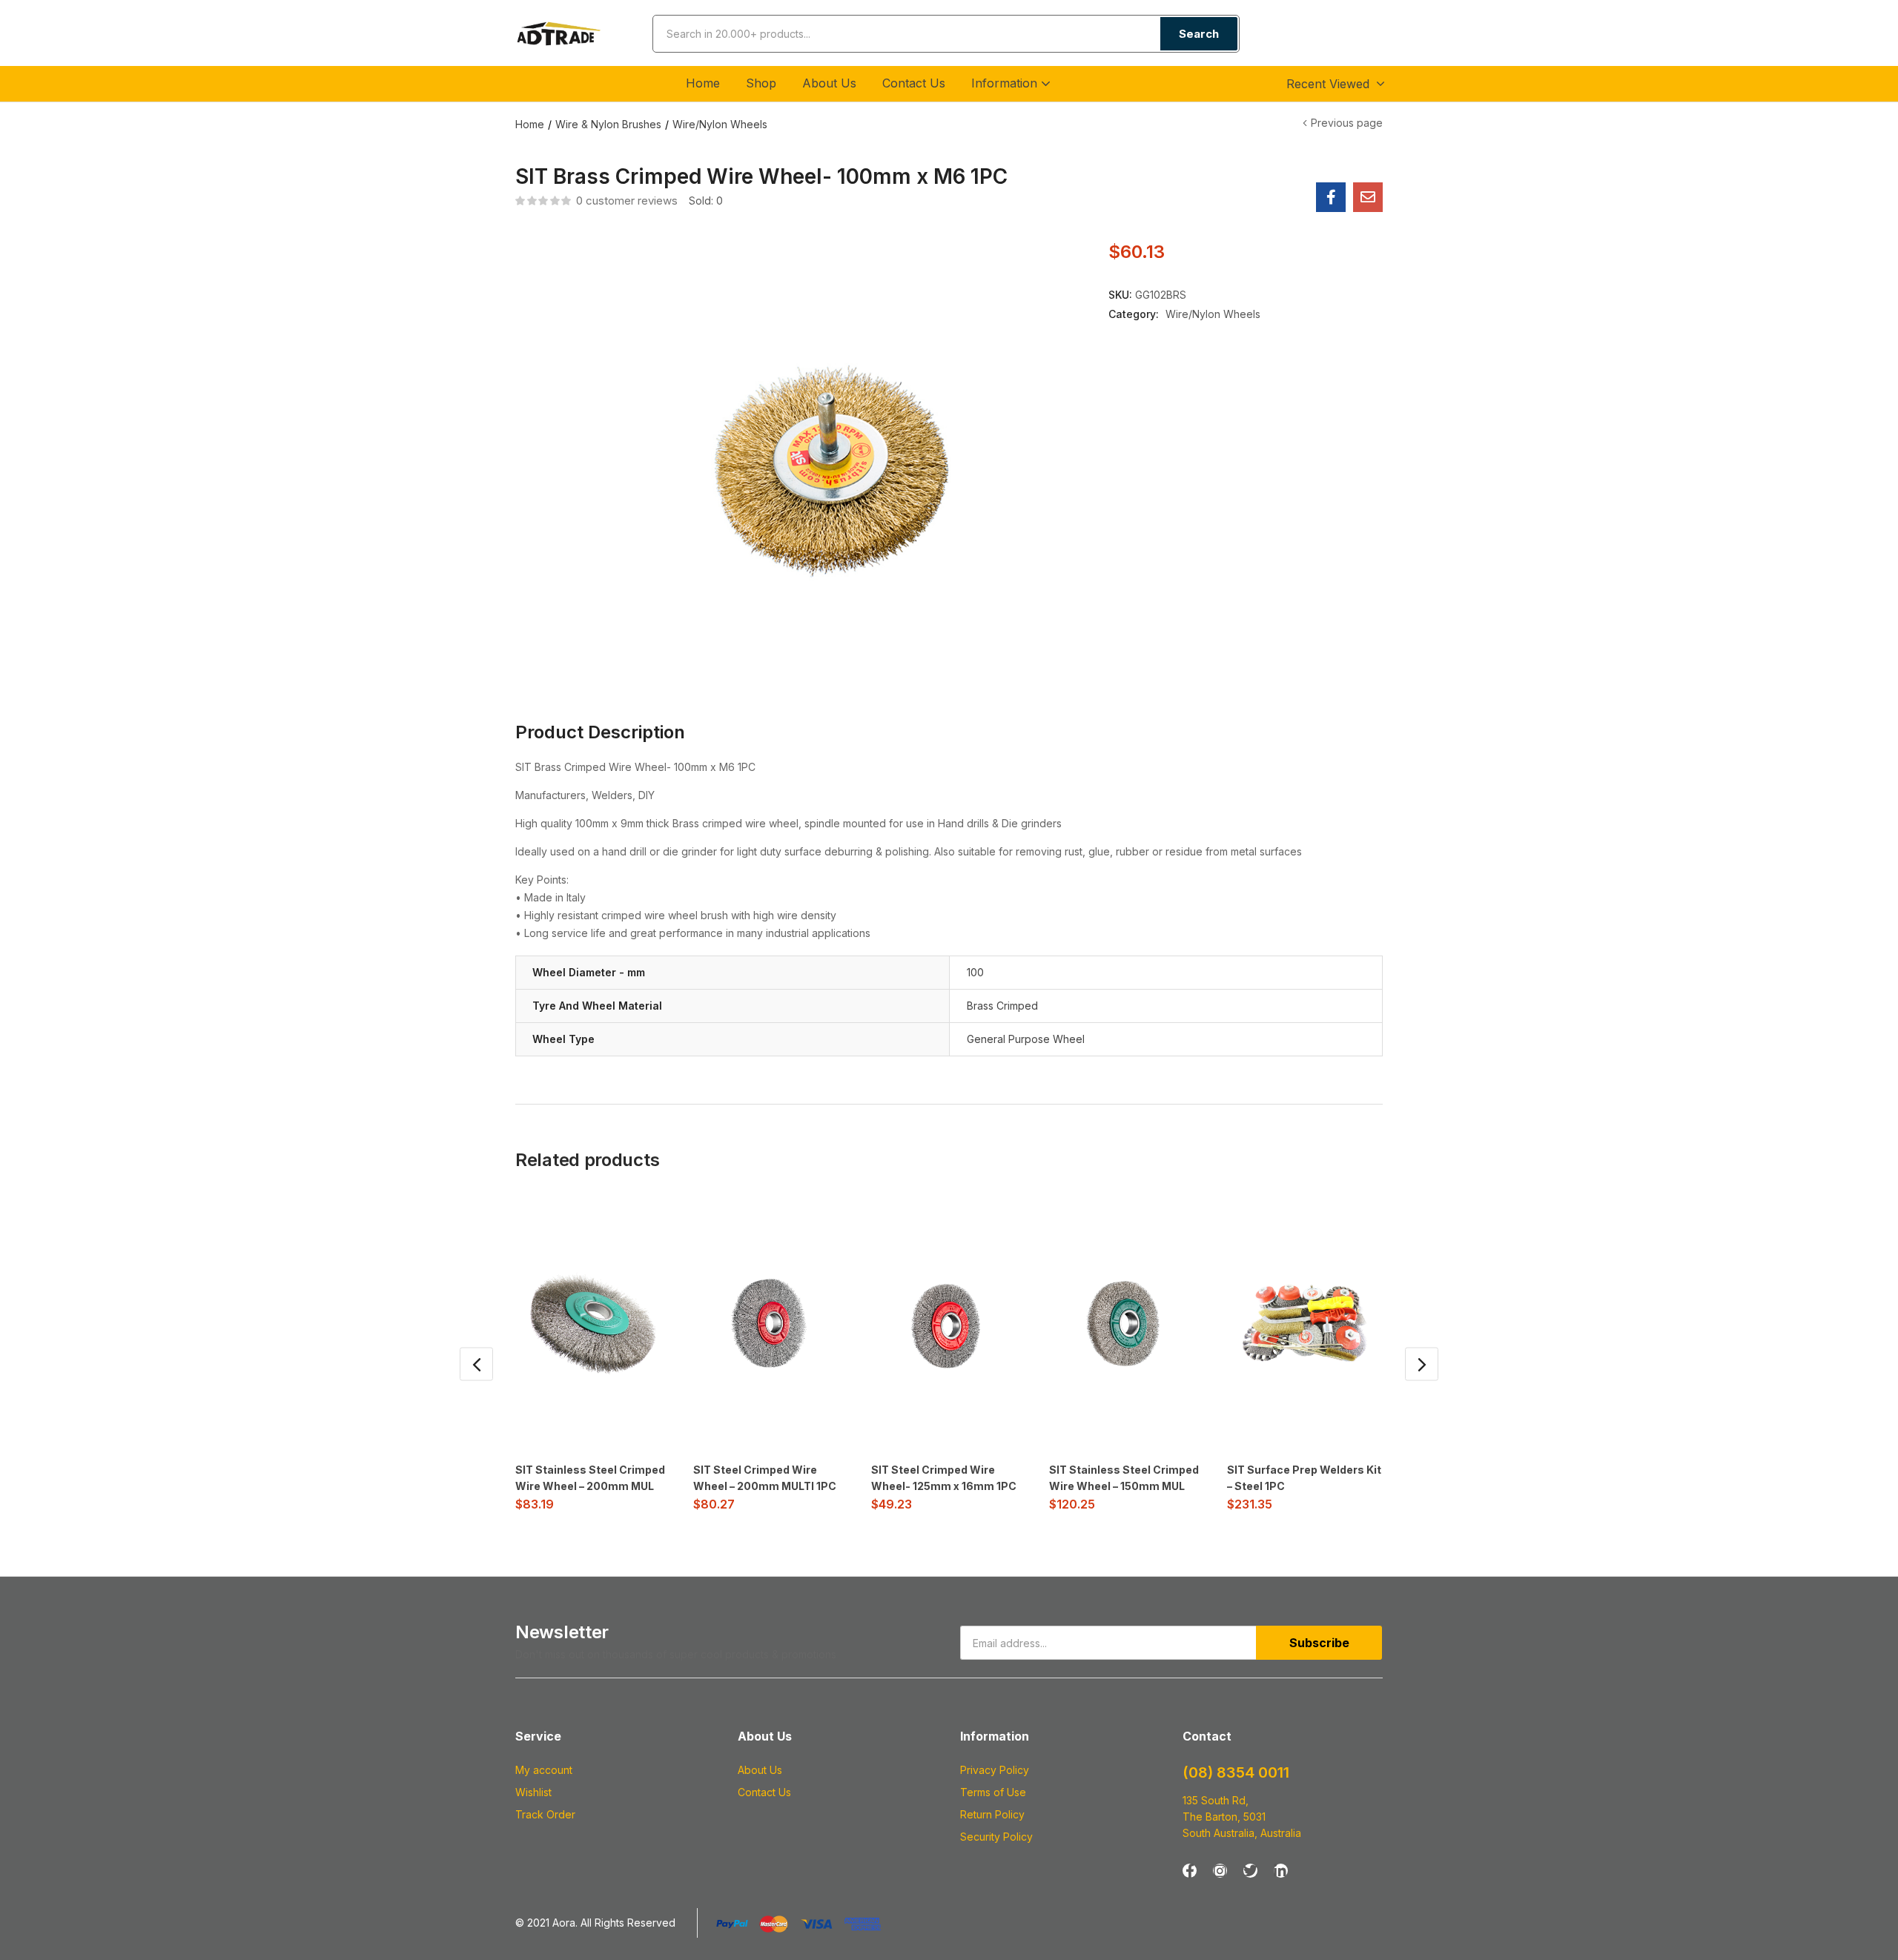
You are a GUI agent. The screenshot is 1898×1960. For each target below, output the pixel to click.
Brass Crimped (1002, 1006)
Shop (761, 83)
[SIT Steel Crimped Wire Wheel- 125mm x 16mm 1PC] (949, 1323)
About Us (829, 83)
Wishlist (533, 1792)
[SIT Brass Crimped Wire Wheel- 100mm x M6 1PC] (1331, 197)
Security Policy (996, 1837)
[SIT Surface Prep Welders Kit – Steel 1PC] (1305, 1323)
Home (703, 83)
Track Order (545, 1814)
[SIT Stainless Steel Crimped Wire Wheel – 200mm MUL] (593, 1323)
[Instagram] (1220, 1871)
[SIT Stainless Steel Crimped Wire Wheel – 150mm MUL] (1127, 1323)
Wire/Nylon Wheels (720, 124)
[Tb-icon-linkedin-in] (1281, 1871)
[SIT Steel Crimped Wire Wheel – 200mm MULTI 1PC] (771, 1323)
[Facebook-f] (1190, 1871)
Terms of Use (993, 1792)
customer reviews (627, 201)
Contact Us (914, 83)
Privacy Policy (995, 1770)
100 (975, 972)
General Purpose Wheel (1026, 1039)
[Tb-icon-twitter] (1250, 1871)
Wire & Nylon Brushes (608, 124)
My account (544, 1770)
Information (1006, 83)
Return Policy (992, 1814)
